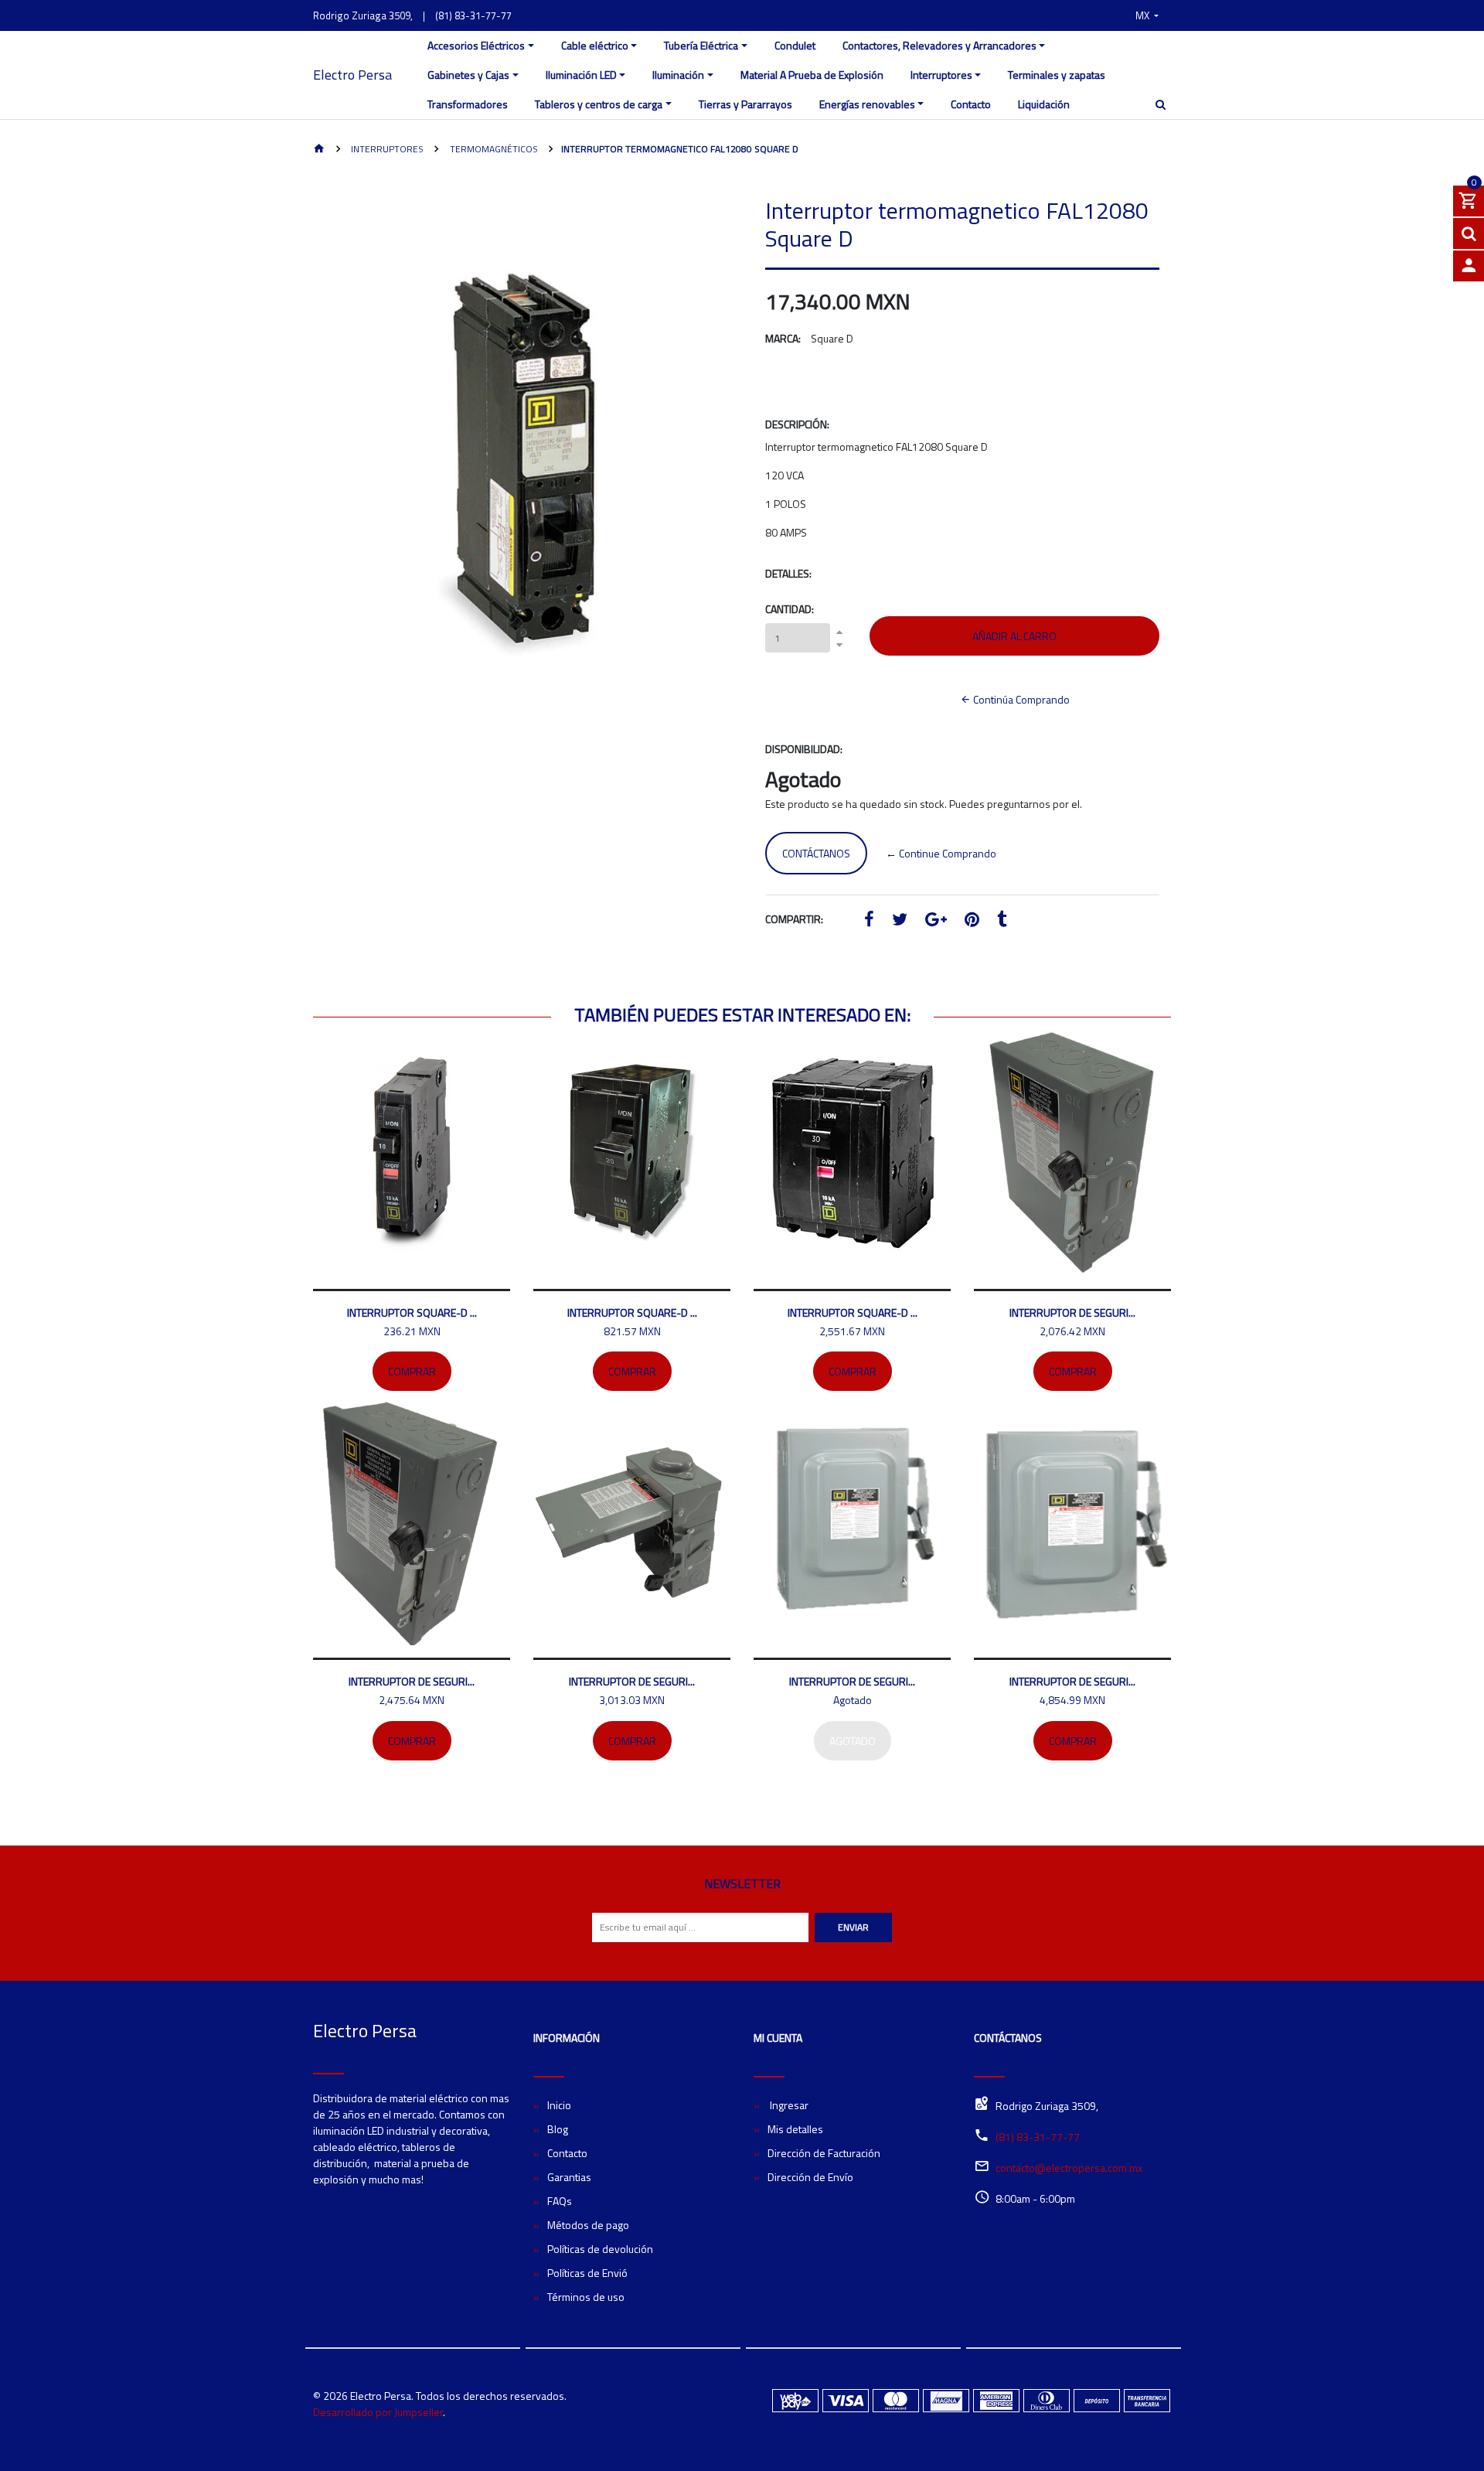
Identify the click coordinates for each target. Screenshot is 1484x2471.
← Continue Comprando (941, 853)
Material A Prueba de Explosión (812, 75)
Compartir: (794, 919)
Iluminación (678, 75)
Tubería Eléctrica (701, 45)
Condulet (795, 45)
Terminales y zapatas (1057, 75)
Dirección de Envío (810, 2177)
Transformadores (468, 104)
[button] (1147, 15)
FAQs (560, 2201)
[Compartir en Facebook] (869, 921)
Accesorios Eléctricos (476, 45)
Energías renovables (867, 104)
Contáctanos (816, 853)
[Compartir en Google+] (936, 921)
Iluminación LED (581, 75)
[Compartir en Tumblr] (1002, 921)
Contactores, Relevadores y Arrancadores (939, 45)
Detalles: (788, 573)
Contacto (971, 104)
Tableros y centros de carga (599, 104)
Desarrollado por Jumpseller (378, 2412)
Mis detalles (795, 2129)
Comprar (412, 1371)
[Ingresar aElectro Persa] (1469, 266)
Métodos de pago (588, 2225)
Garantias (569, 2177)
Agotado (853, 1741)
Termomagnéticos (493, 149)
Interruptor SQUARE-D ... (412, 1312)
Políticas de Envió (587, 2273)
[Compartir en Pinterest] (972, 921)
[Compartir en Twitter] (900, 921)
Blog (558, 2129)
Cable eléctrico (595, 45)
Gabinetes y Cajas (468, 75)
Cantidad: (790, 609)
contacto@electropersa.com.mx (1069, 2168)
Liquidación (1044, 104)
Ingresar (788, 2105)
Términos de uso (586, 2297)
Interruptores (941, 75)
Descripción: (797, 424)
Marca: (783, 338)
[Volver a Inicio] (319, 150)
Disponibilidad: (804, 749)
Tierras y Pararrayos (745, 104)
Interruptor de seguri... (1072, 1312)
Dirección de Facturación (824, 2153)
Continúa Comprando (1020, 699)
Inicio (559, 2105)
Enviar (853, 1927)
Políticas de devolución (600, 2249)
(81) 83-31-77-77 (473, 15)
